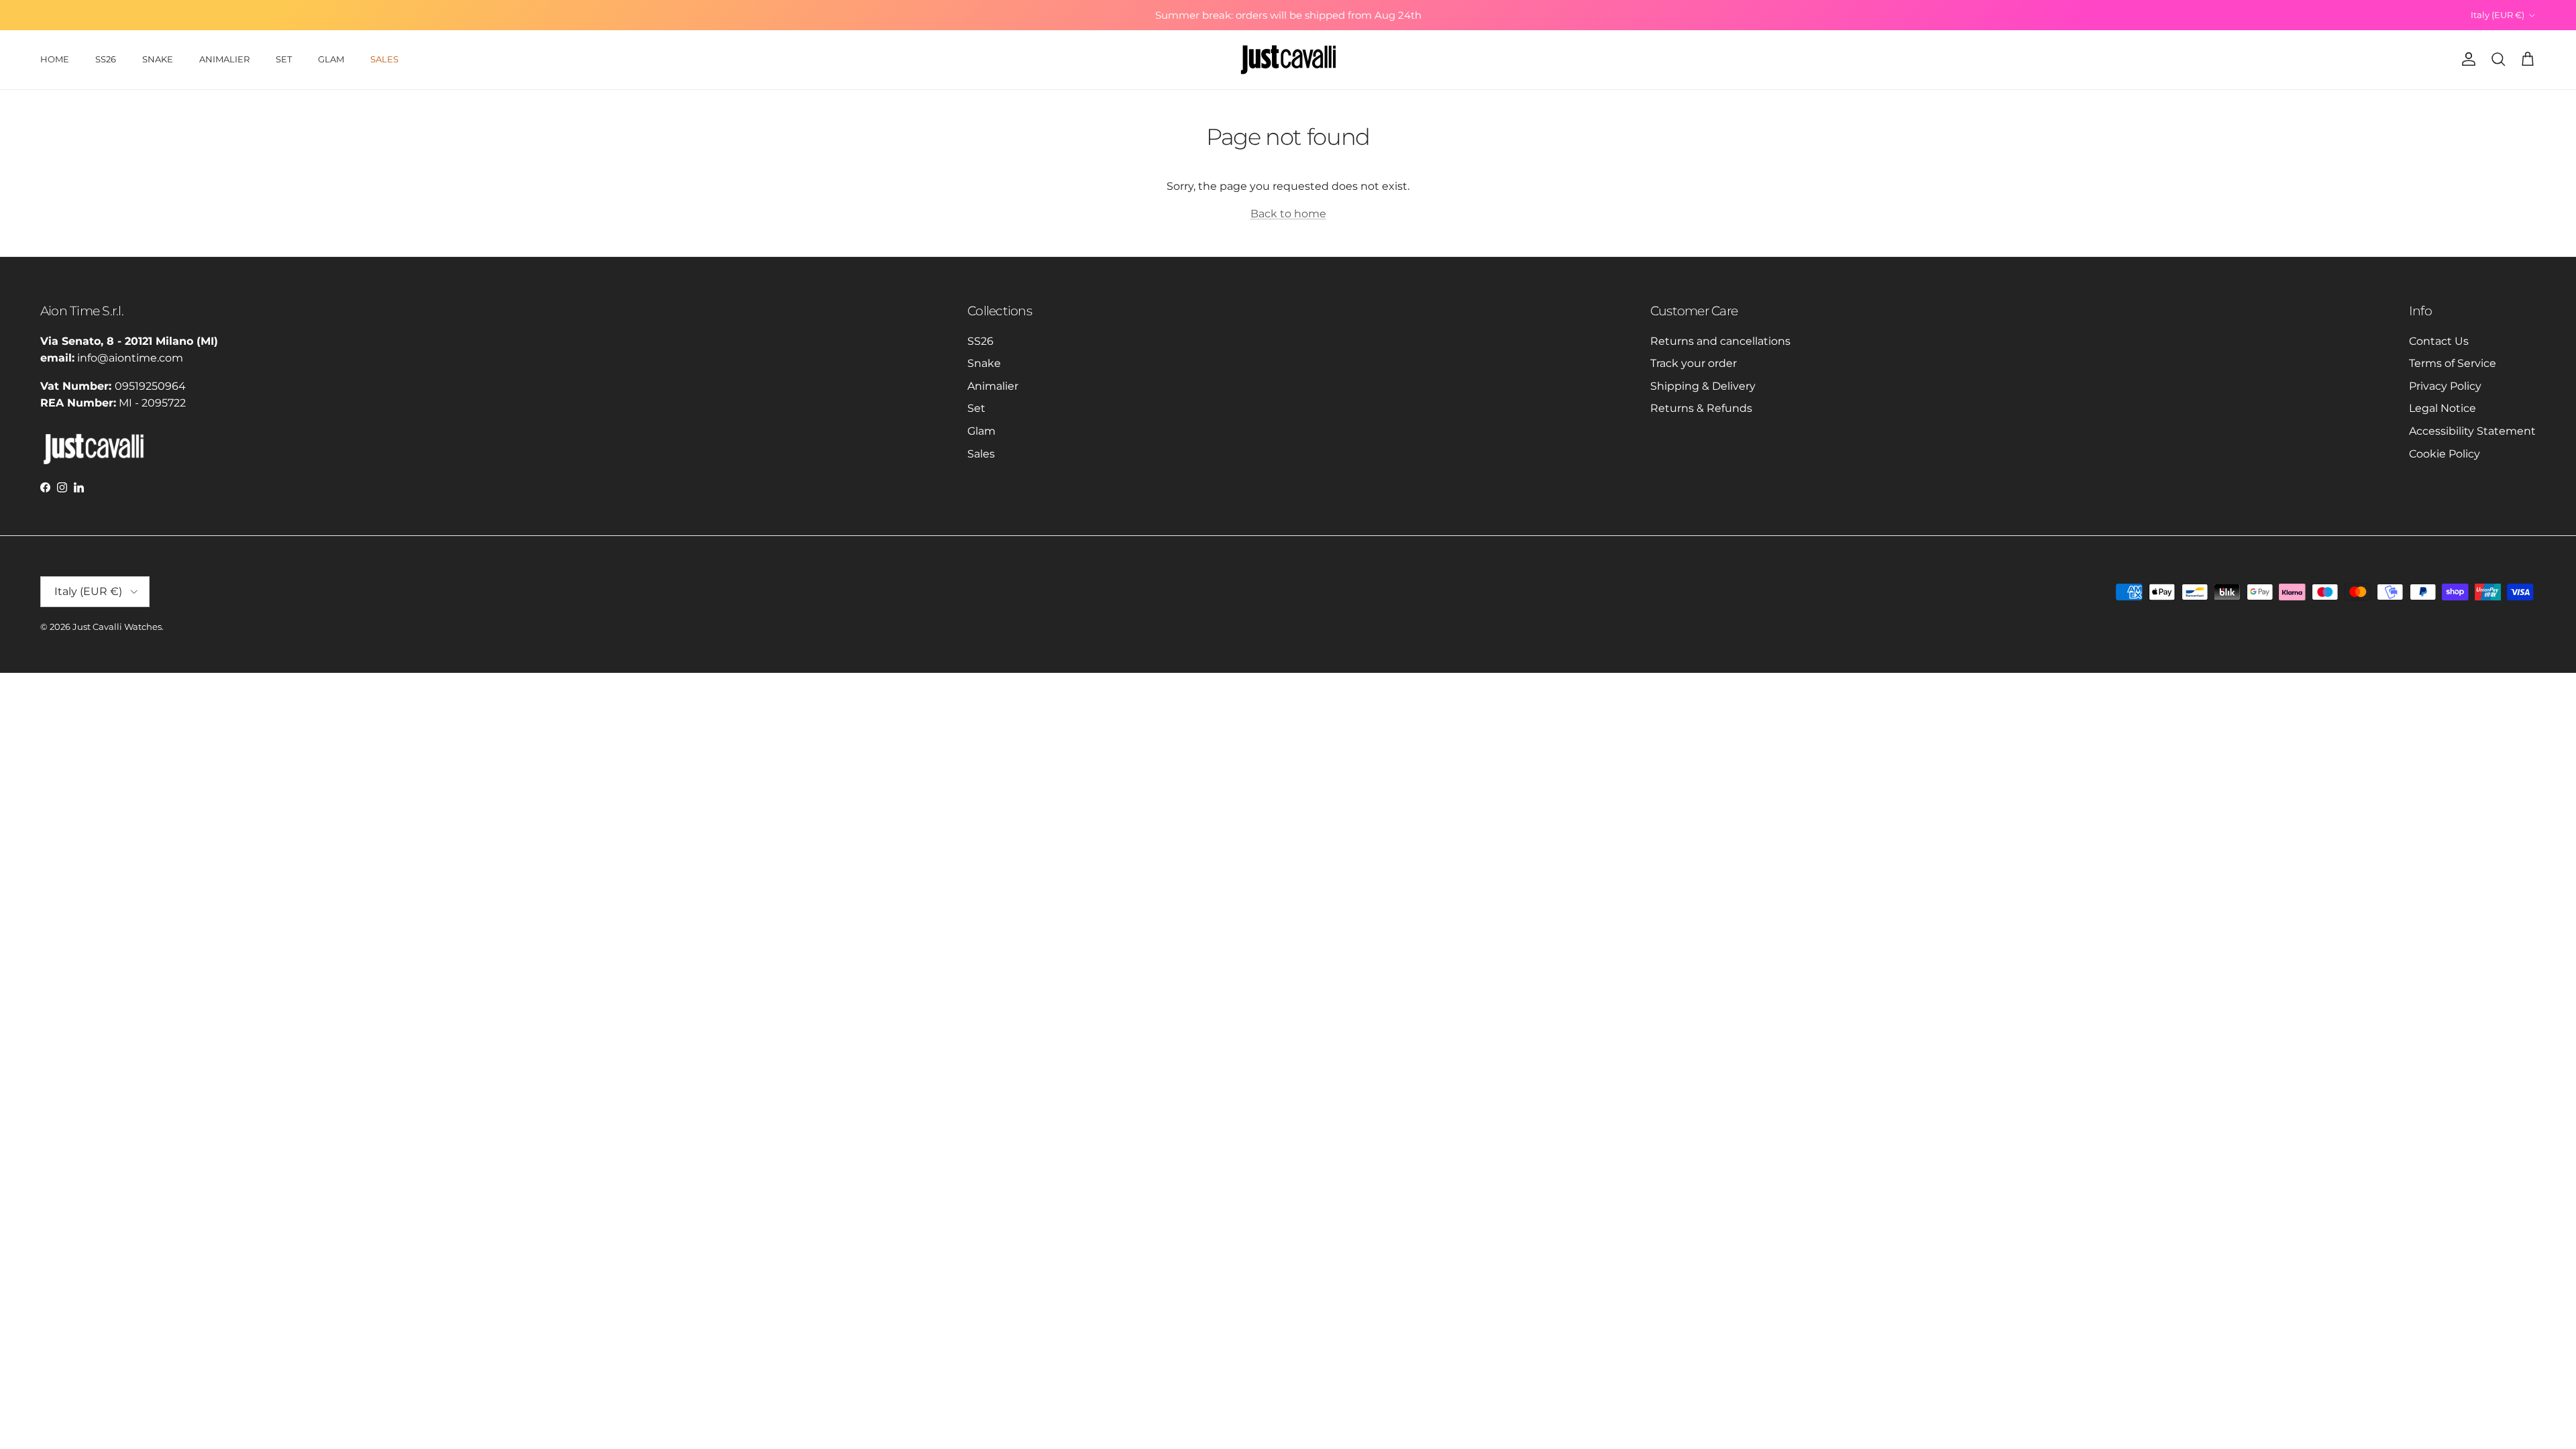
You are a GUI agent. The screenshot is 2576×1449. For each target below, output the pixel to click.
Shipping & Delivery (1703, 386)
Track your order (1694, 363)
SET (284, 59)
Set (976, 408)
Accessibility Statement (2472, 431)
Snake (984, 363)
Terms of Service (2453, 363)
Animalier (993, 386)
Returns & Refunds (1701, 408)
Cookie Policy (2445, 454)
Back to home (1288, 214)
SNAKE (158, 59)
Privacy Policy (2445, 386)
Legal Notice (2443, 408)
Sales (981, 454)
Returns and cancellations (1720, 341)
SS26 (106, 59)
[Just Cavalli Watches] (1288, 60)
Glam (981, 431)
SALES (384, 59)
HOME (55, 59)
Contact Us (2439, 341)
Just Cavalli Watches (117, 627)
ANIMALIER (224, 59)
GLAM (331, 59)
